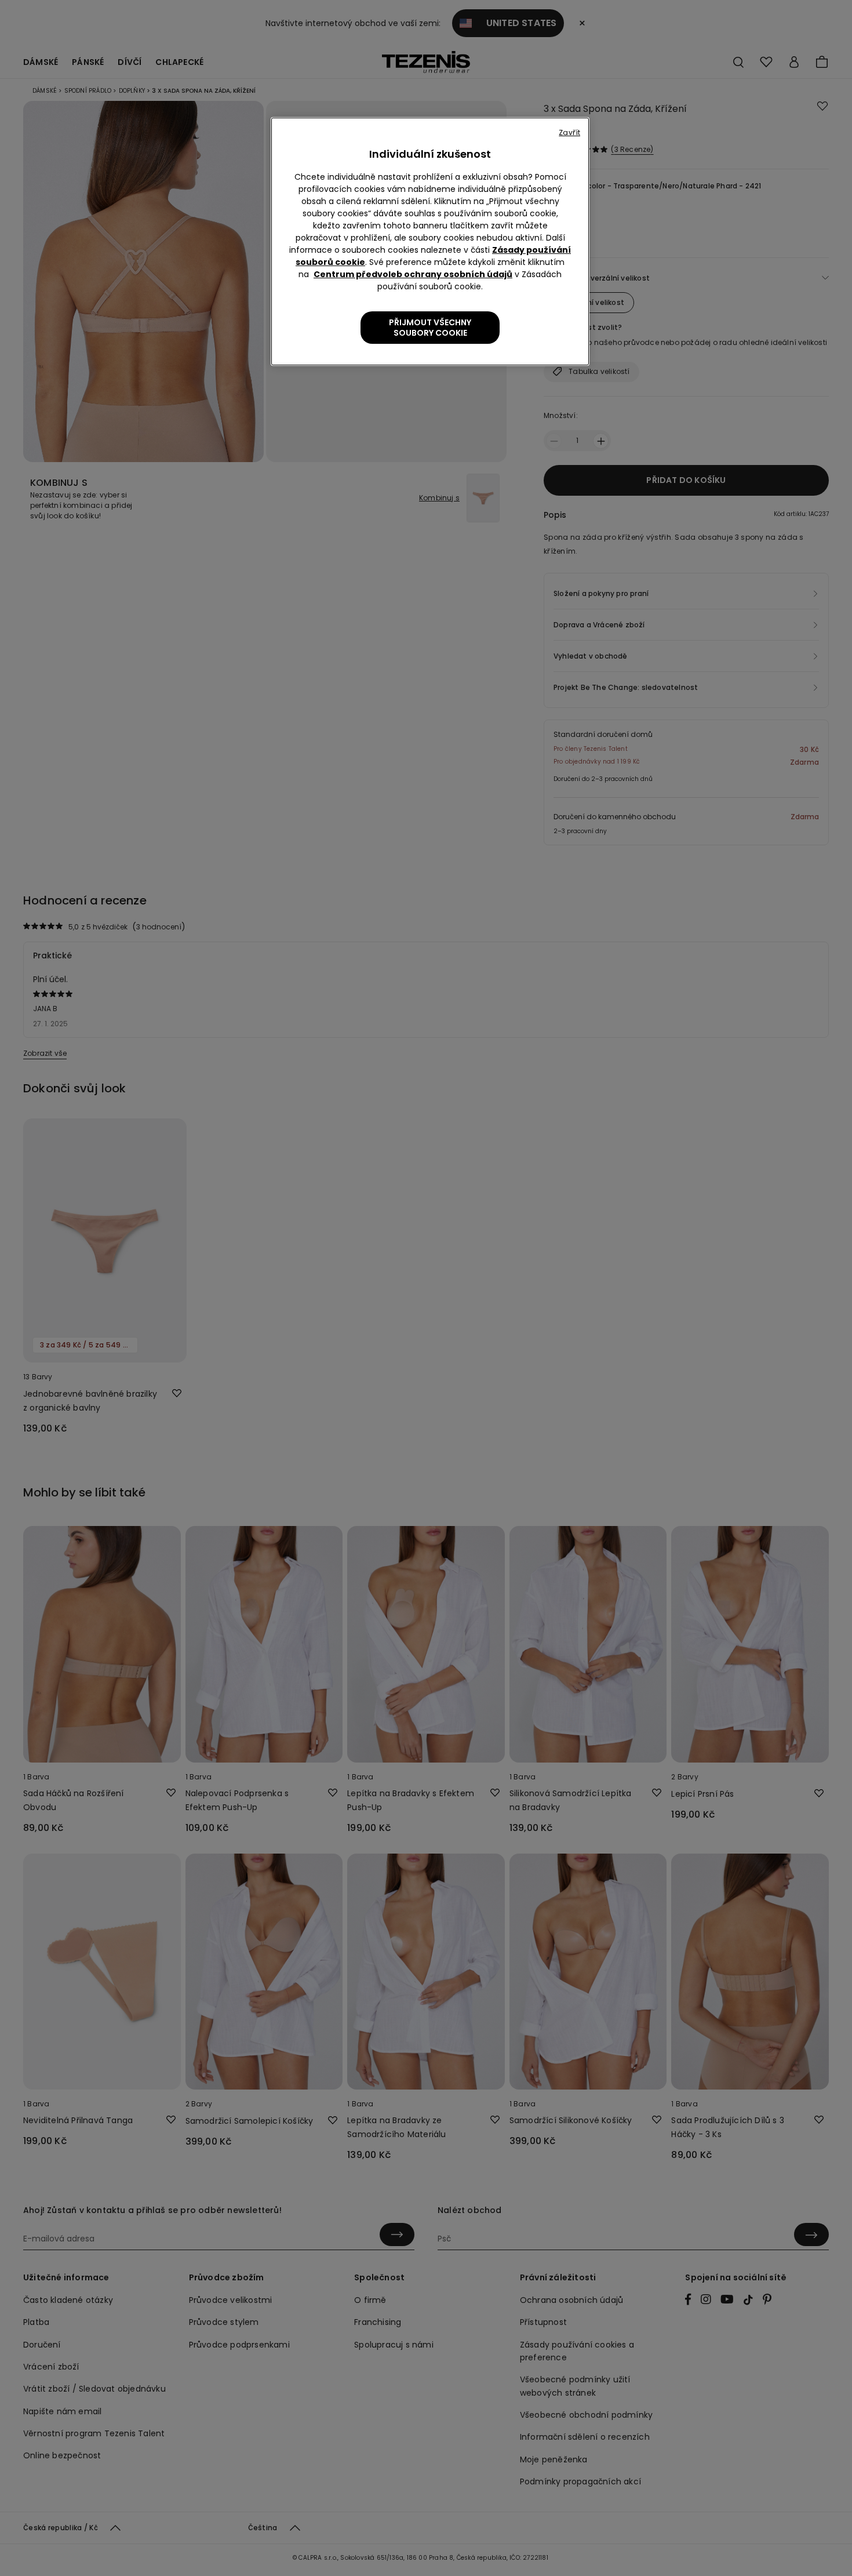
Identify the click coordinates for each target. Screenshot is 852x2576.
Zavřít (569, 132)
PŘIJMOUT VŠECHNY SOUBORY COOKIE (430, 328)
